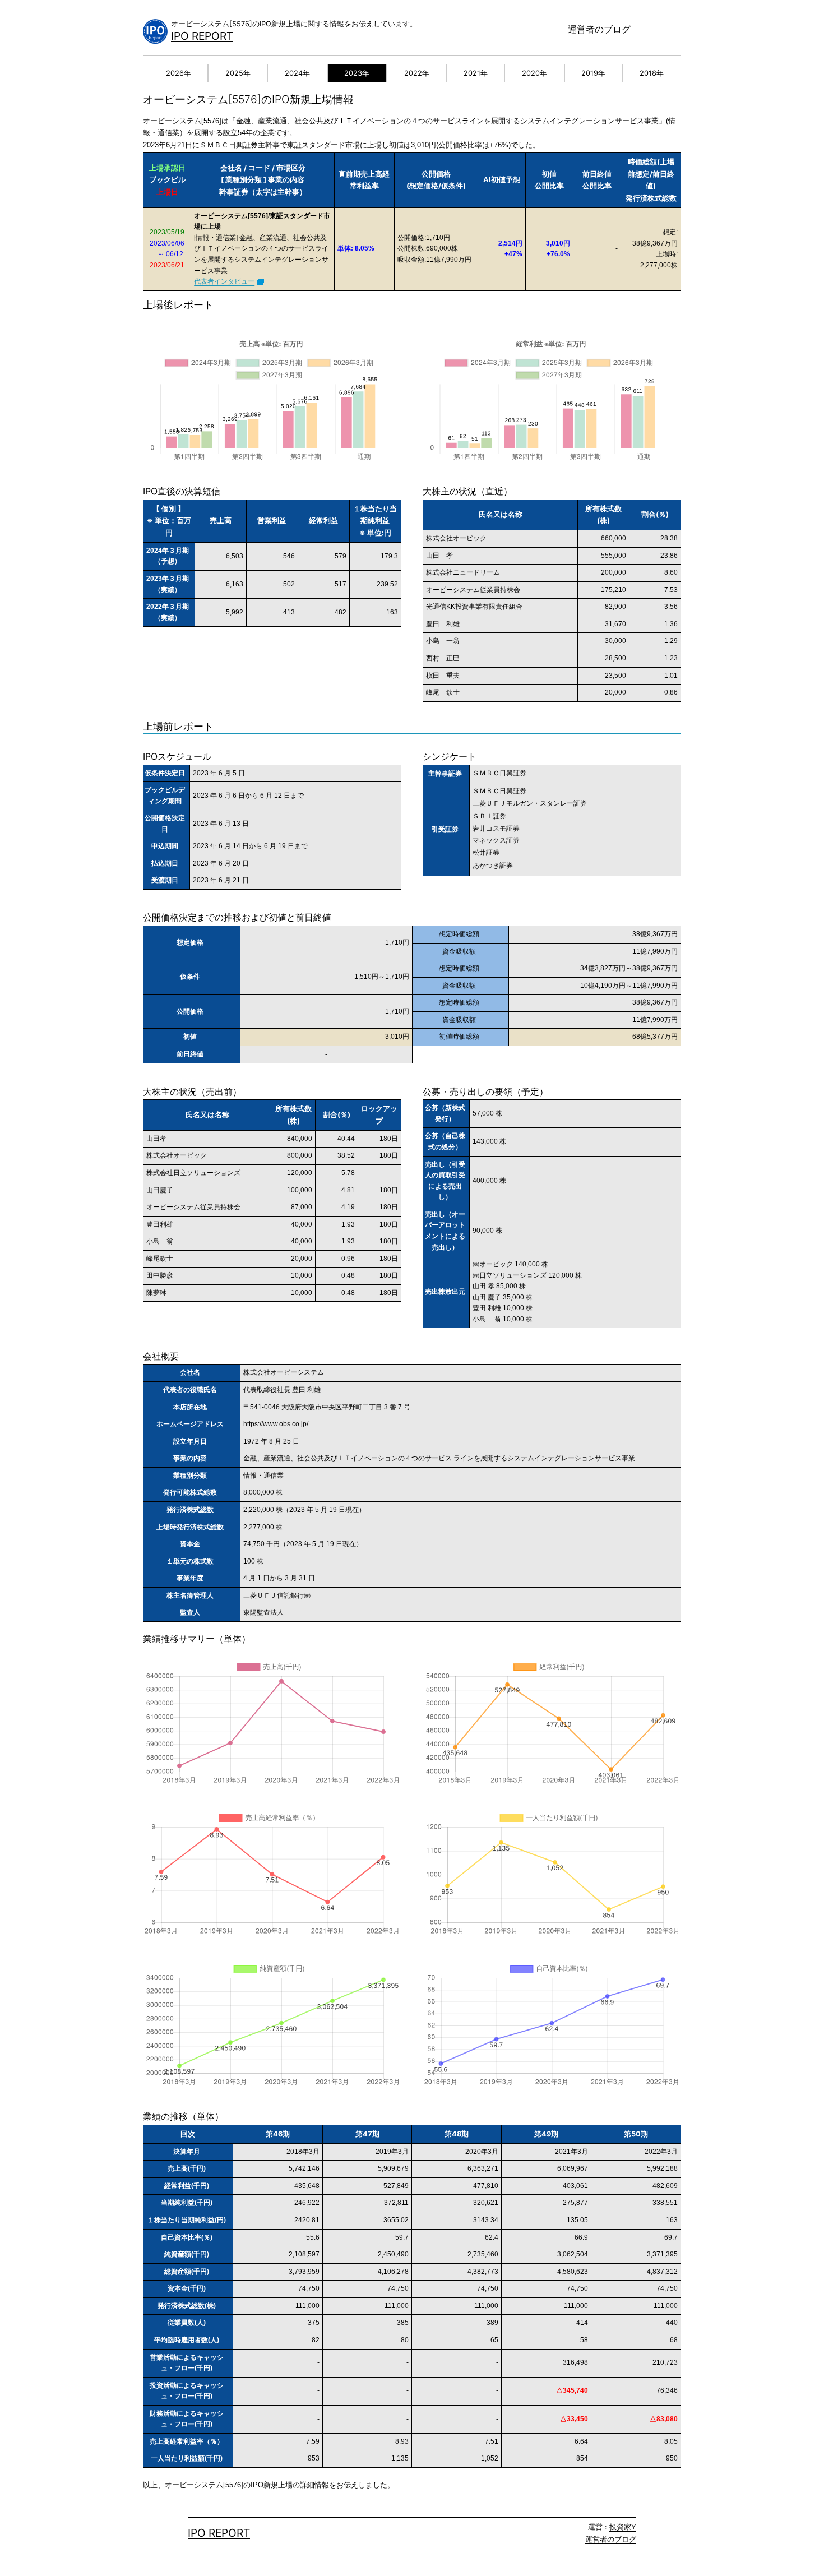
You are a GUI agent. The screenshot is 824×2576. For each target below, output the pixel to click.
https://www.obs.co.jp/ (276, 1424)
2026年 (179, 73)
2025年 (238, 73)
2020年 (534, 73)
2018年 (652, 73)
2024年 (297, 73)
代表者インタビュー (224, 281)
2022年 (417, 73)
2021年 (476, 73)
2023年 (357, 73)
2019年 (593, 73)
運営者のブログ (599, 29)
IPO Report (202, 36)
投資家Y (623, 2527)
